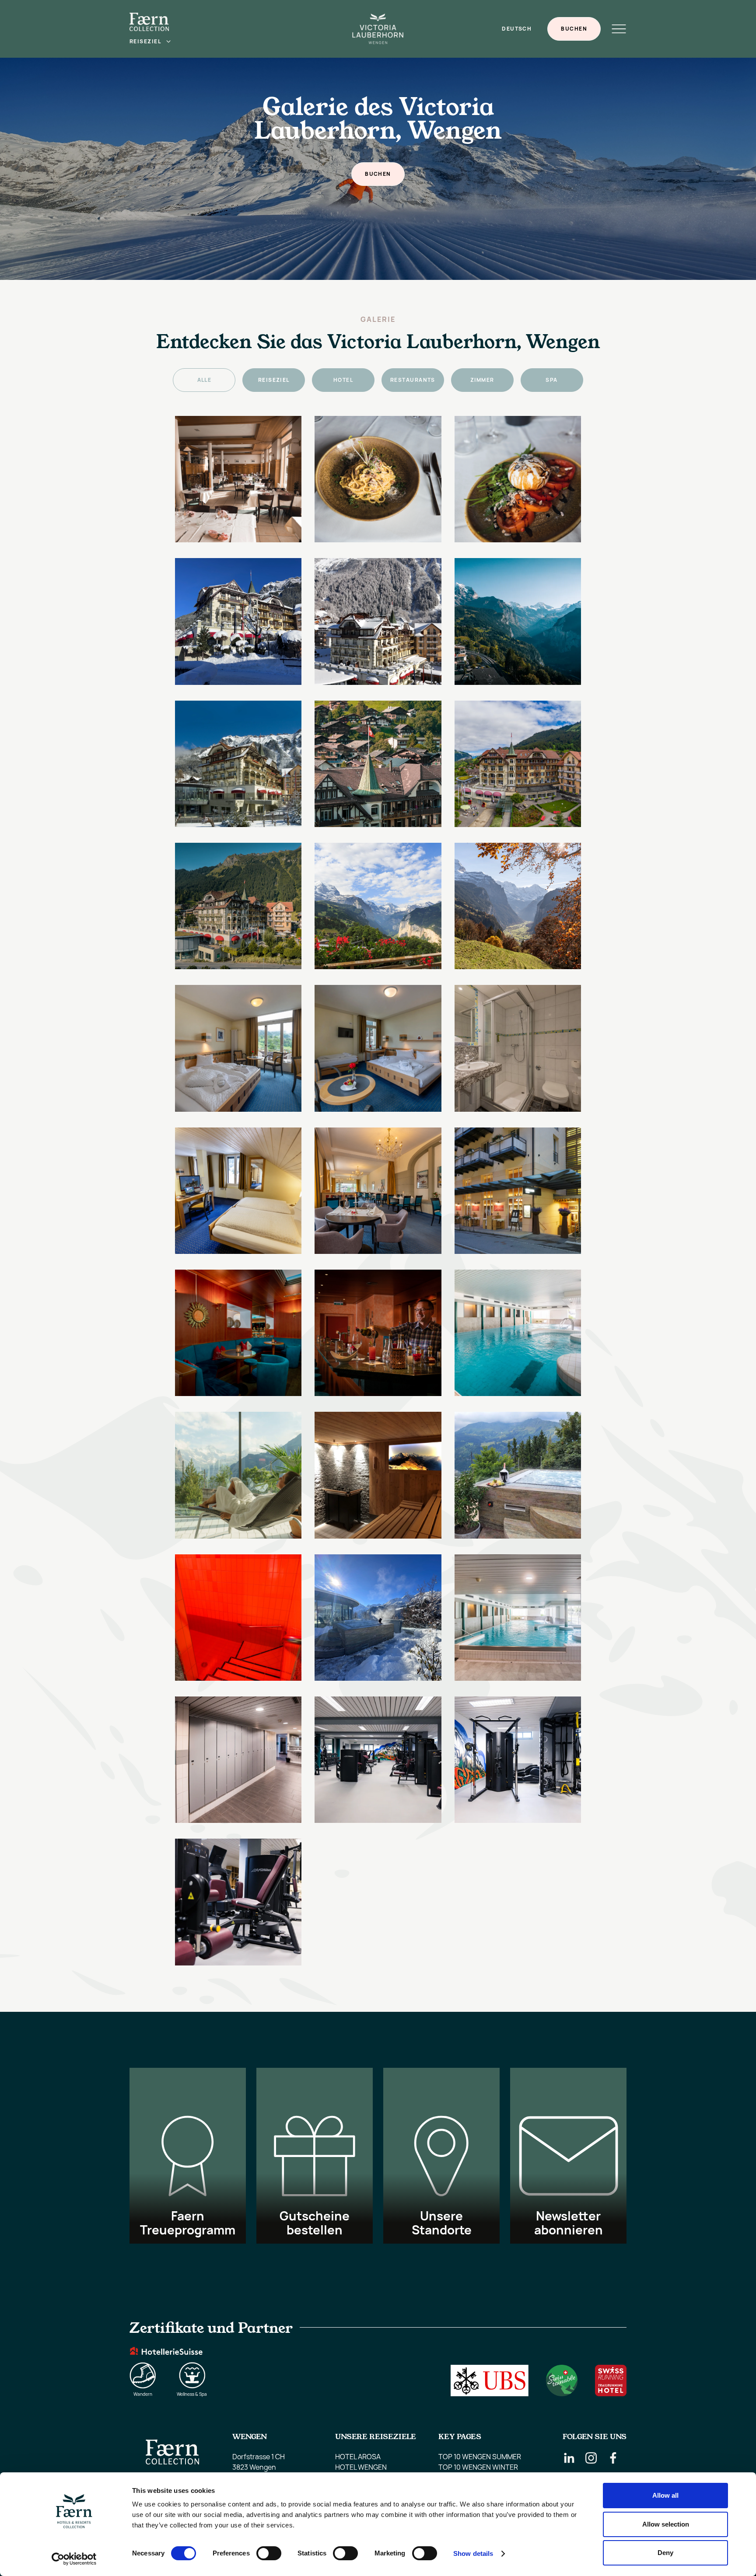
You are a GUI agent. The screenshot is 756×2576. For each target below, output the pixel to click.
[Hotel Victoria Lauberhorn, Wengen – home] (378, 29)
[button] (150, 42)
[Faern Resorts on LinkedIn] (569, 2458)
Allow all (665, 2495)
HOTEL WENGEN (361, 2467)
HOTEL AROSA (358, 2457)
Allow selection (666, 2524)
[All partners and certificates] (378, 2357)
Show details (473, 2553)
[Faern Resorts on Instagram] (591, 2458)
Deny (665, 2553)
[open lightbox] (238, 479)
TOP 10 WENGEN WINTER (478, 2467)
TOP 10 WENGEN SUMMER (480, 2457)
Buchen (574, 29)
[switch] (269, 2553)
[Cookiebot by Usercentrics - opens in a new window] (74, 2559)
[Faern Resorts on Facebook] (613, 2458)
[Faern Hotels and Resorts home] (149, 22)
